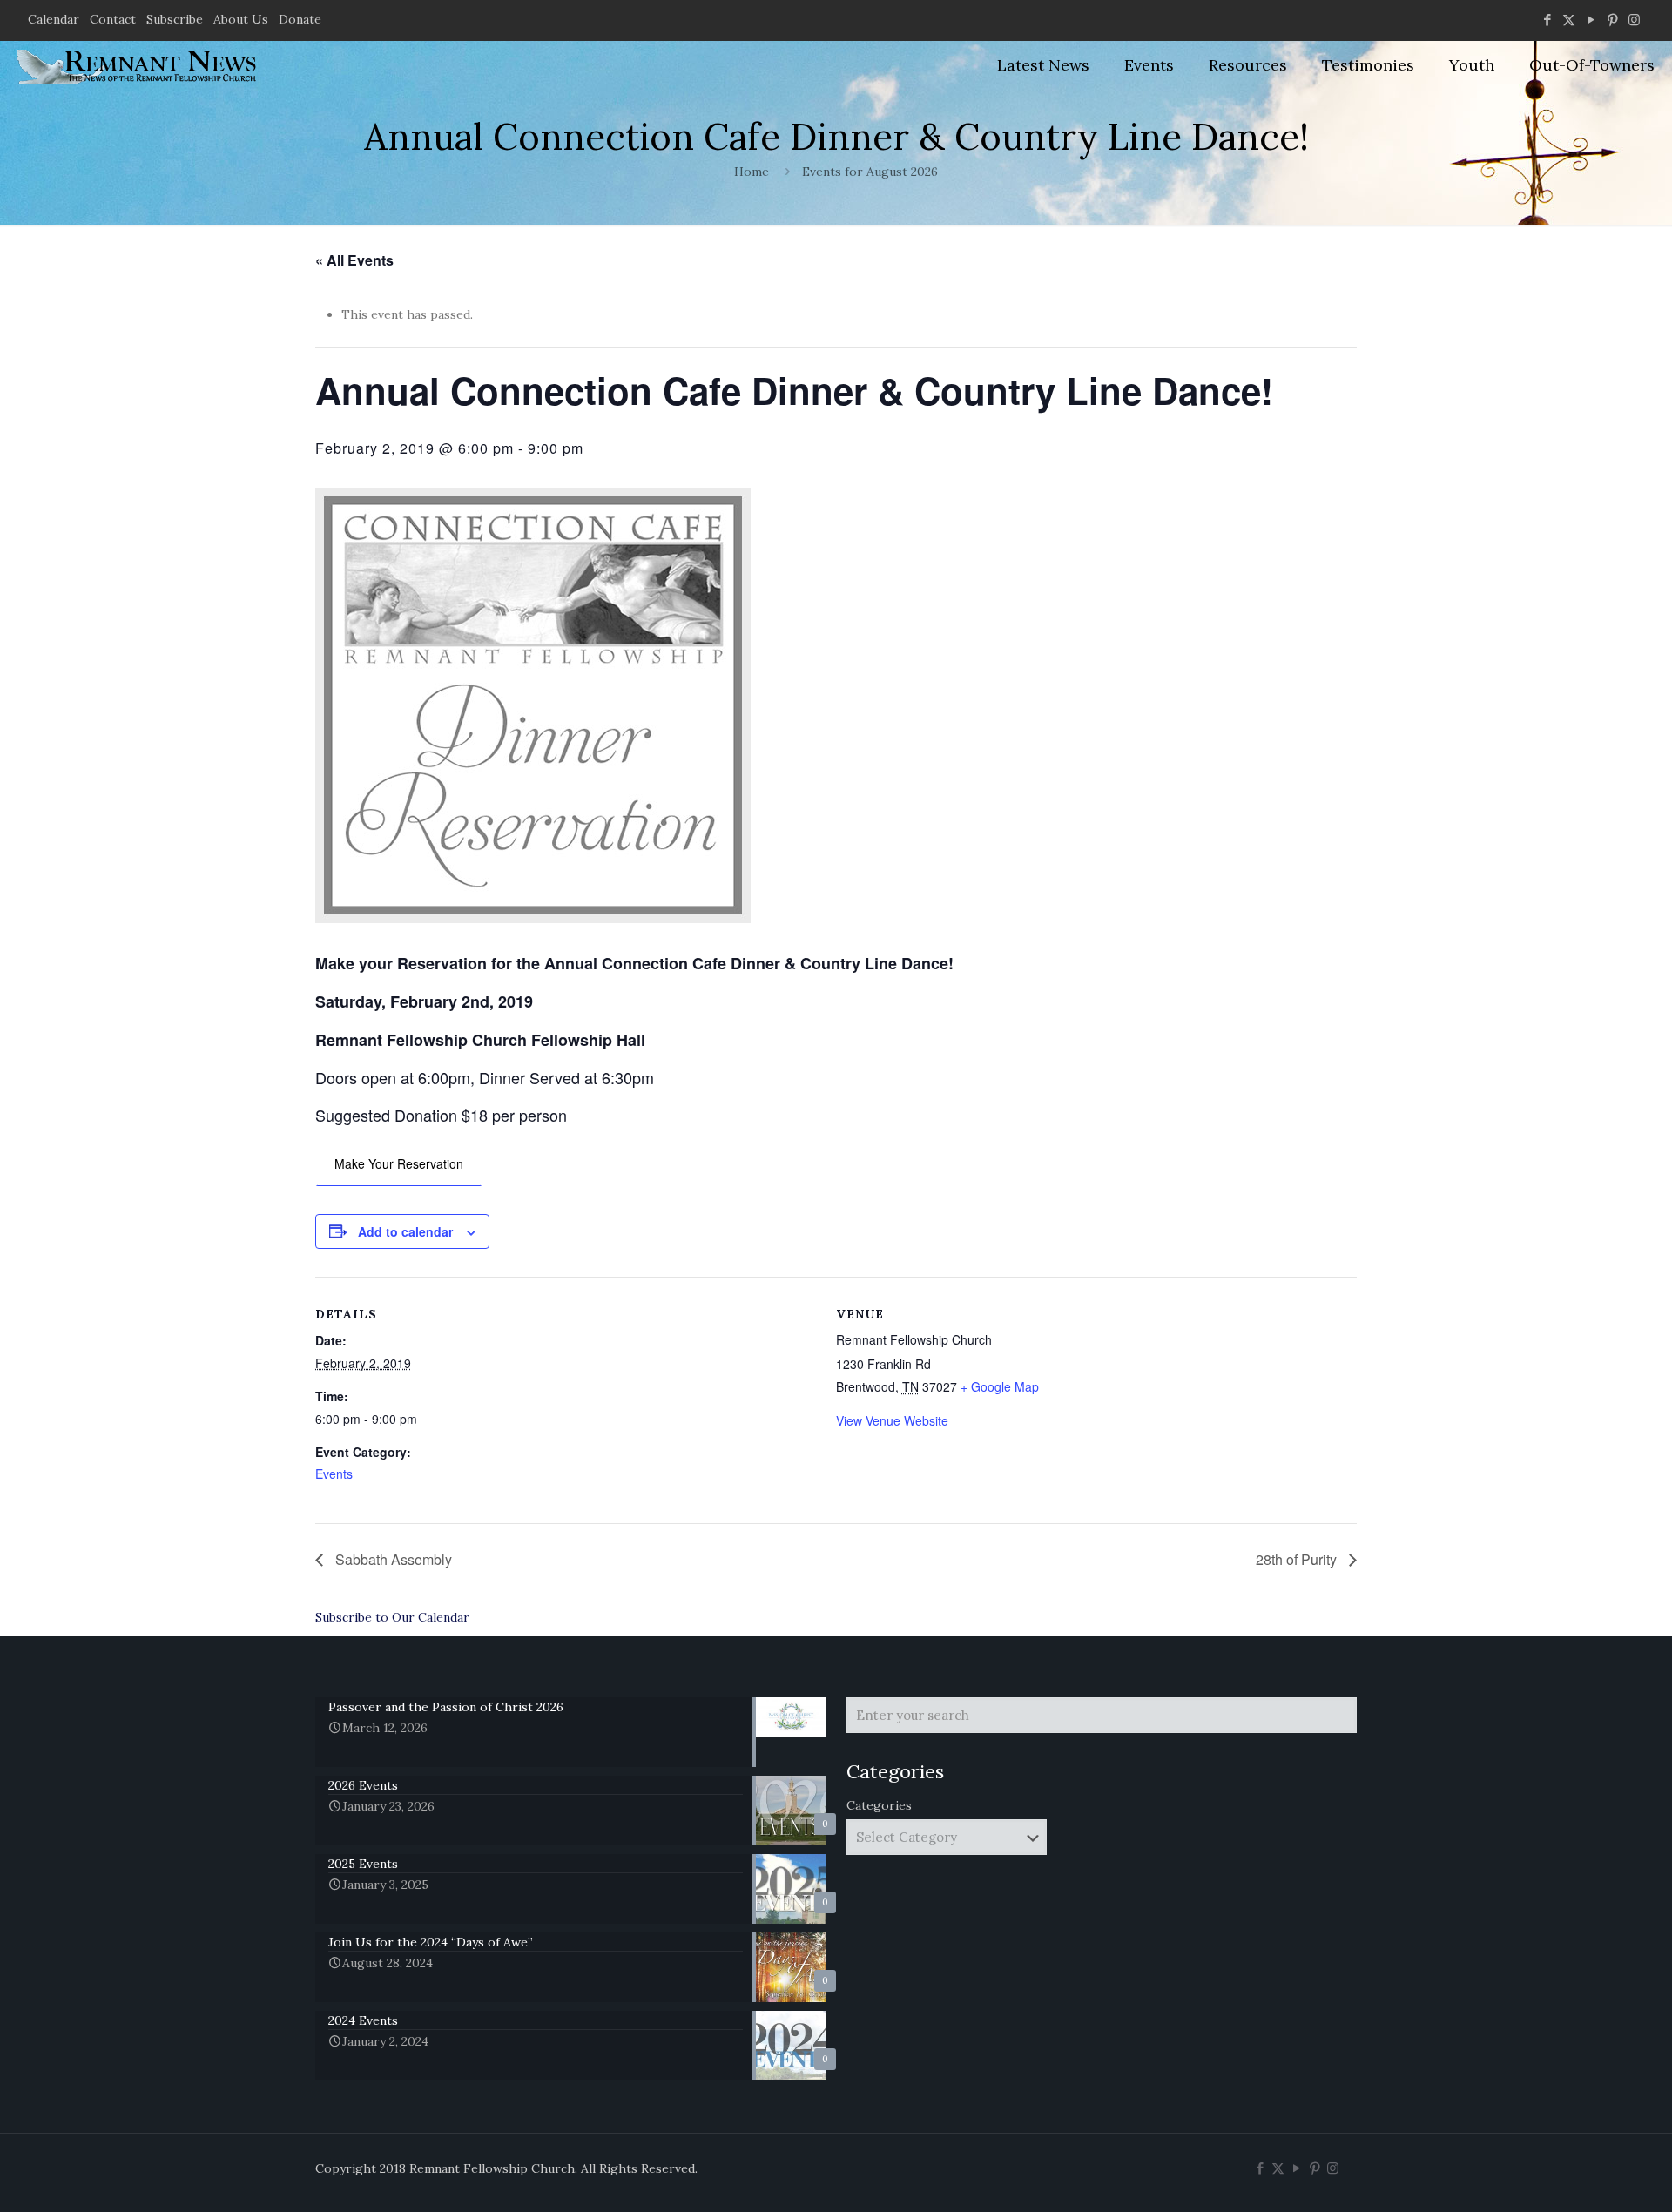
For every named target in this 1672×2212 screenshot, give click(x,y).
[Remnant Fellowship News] (139, 65)
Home (752, 172)
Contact (113, 19)
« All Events (354, 260)
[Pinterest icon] (1612, 20)
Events (334, 1474)
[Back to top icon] (1588, 2176)
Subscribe (175, 19)
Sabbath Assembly (392, 1559)
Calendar (54, 19)
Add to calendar (405, 1231)
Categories (879, 1805)
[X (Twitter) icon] (1569, 20)
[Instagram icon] (1634, 20)
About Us (241, 19)
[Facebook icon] (1547, 20)
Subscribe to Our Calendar (392, 1617)
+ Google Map (1000, 1386)
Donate (300, 19)
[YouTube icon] (1591, 20)
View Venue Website (892, 1420)
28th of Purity (1298, 1559)
